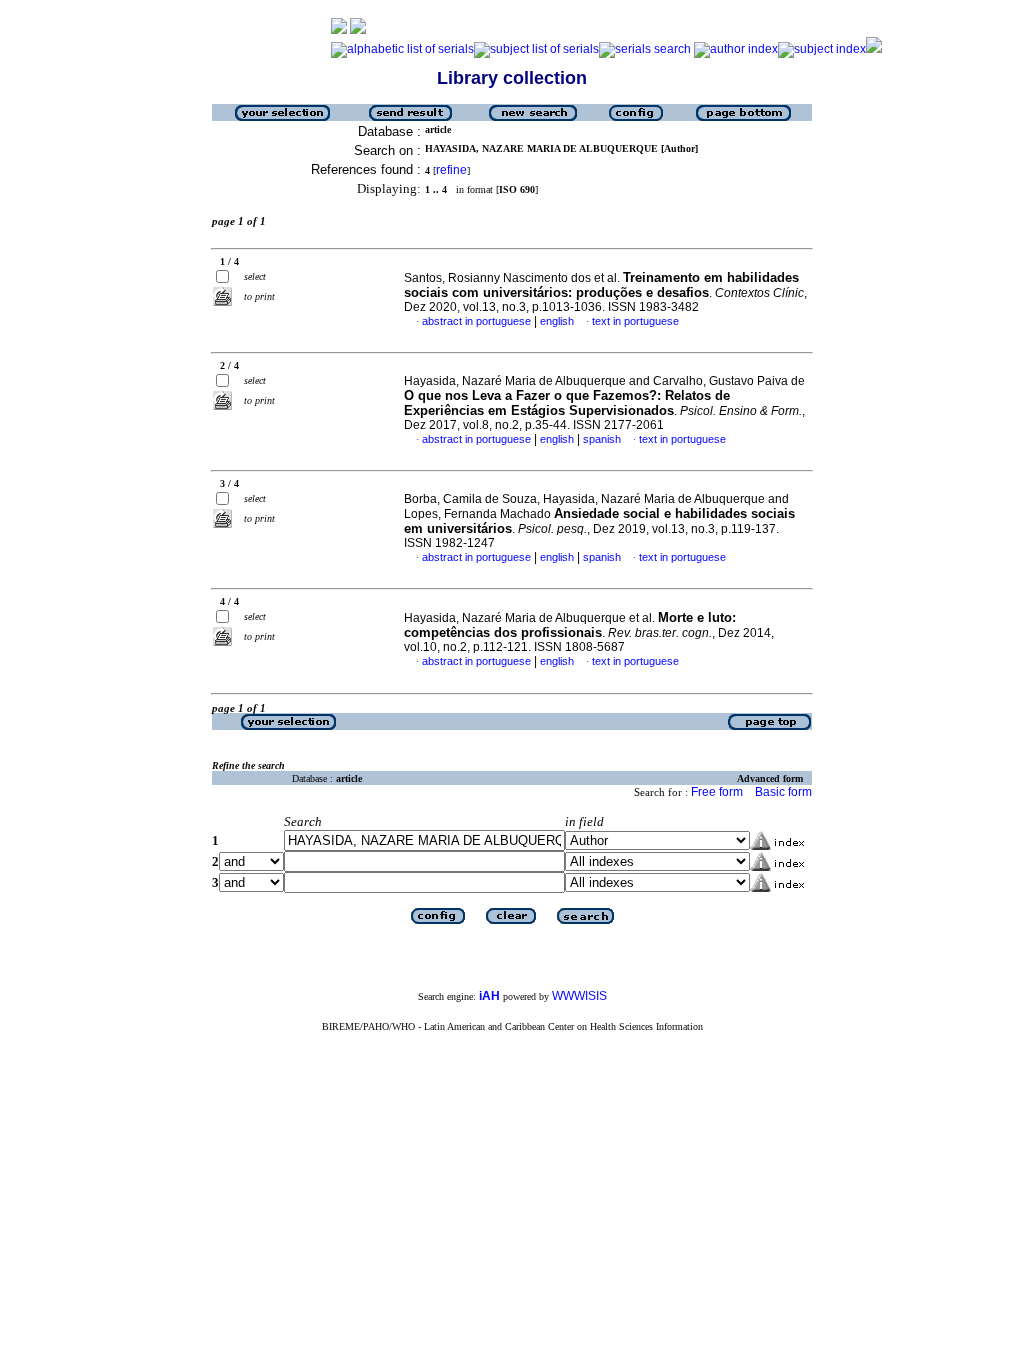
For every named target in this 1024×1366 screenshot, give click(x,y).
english (557, 321)
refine (451, 170)
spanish (602, 439)
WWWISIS (579, 996)
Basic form (783, 792)
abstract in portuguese (476, 321)
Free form (717, 792)
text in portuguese (635, 321)
